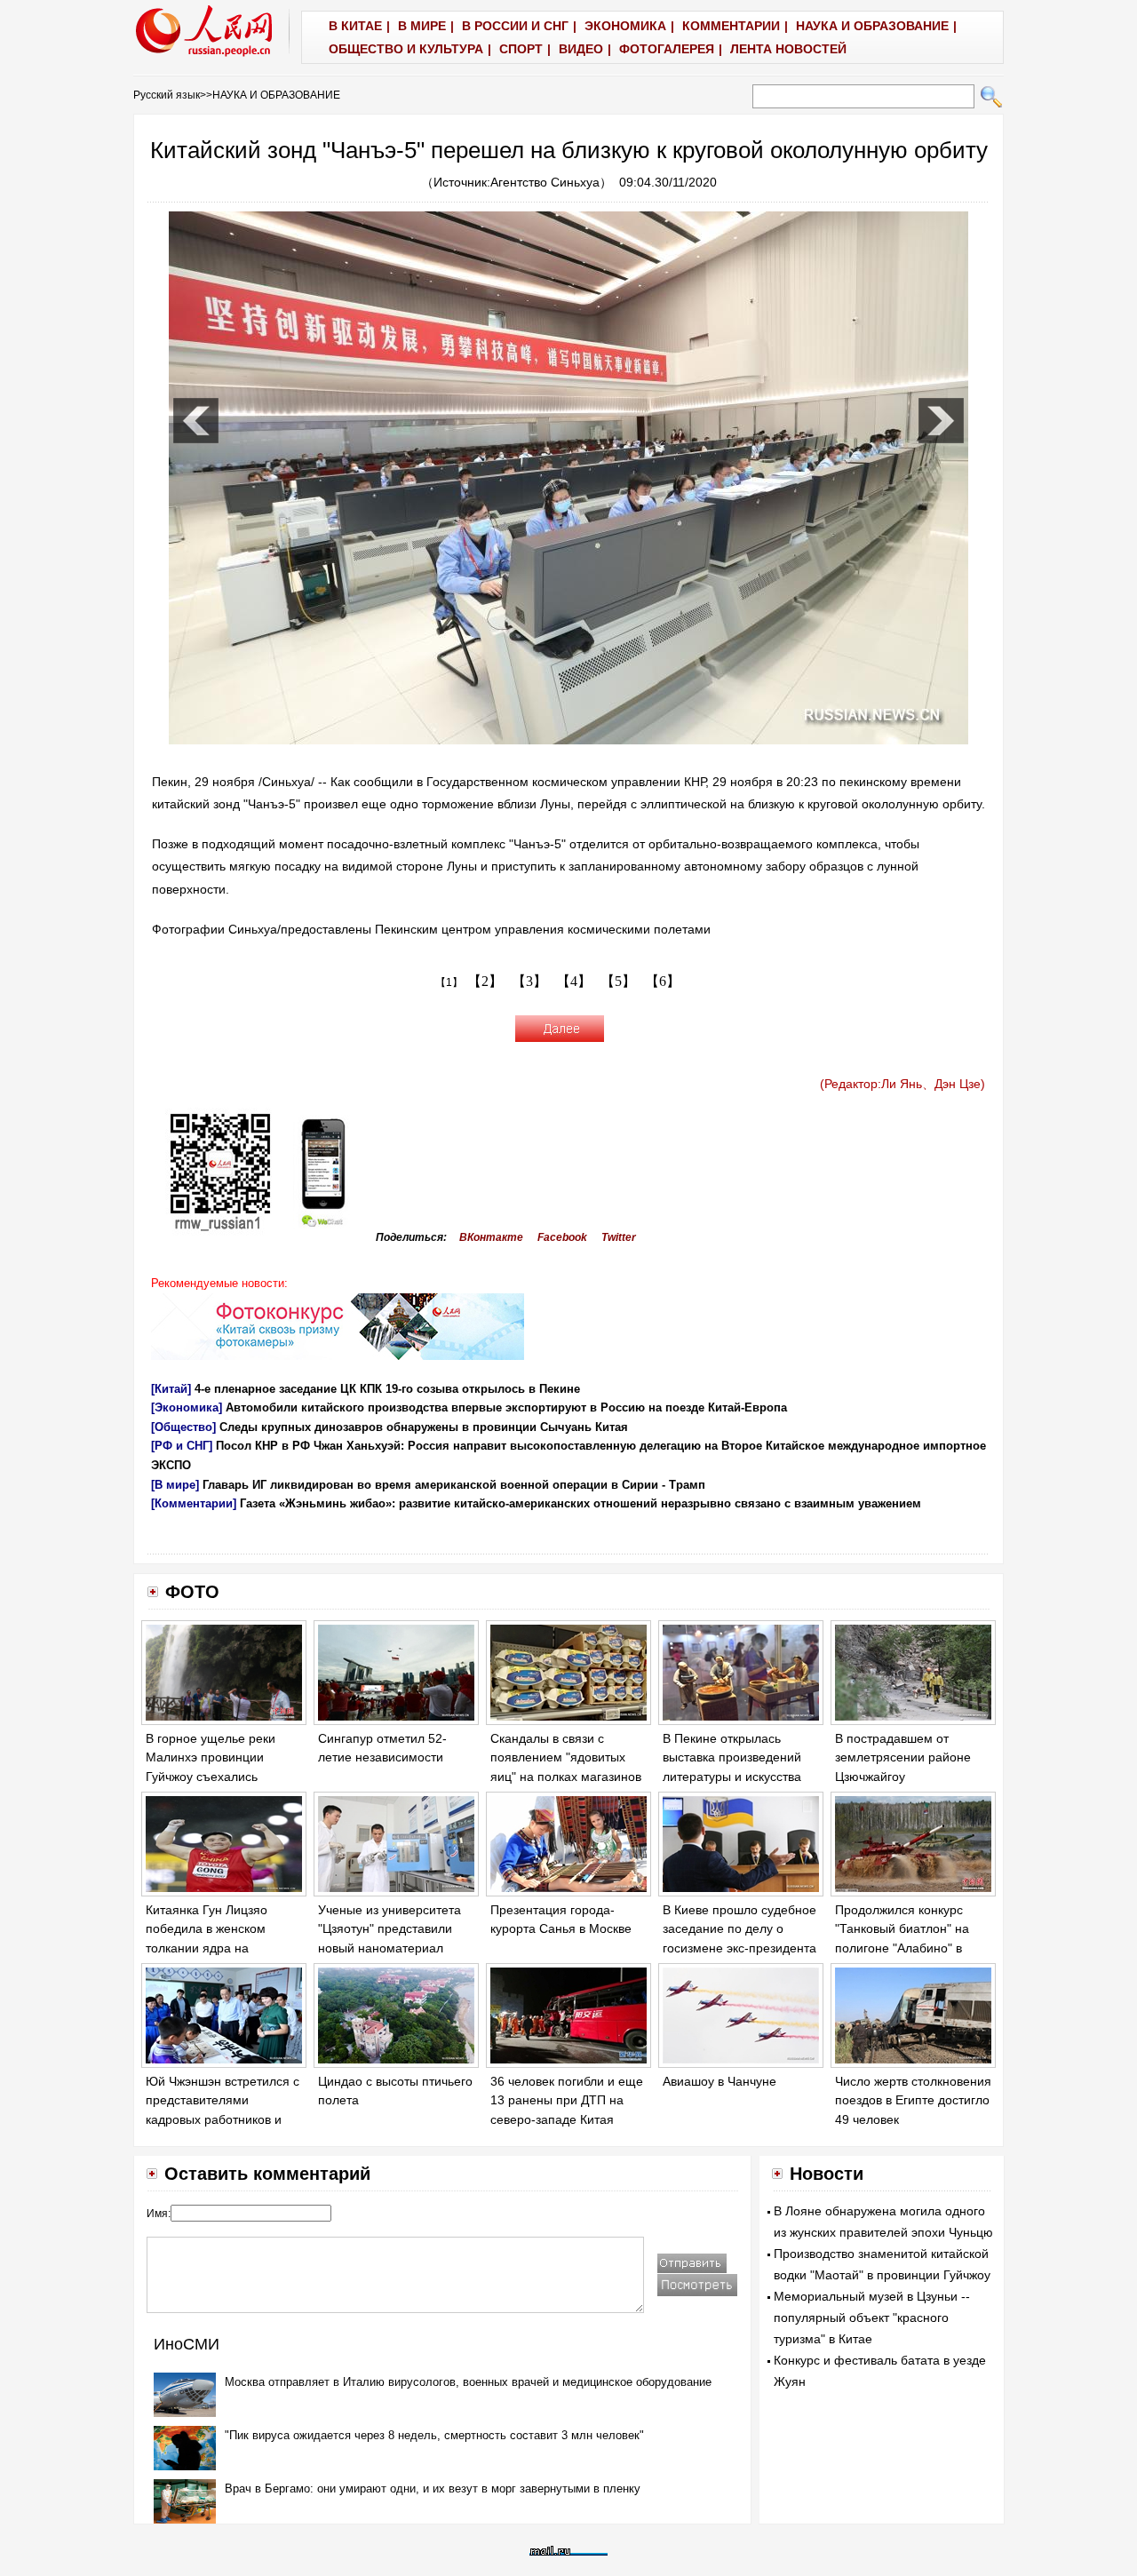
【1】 (449, 982)
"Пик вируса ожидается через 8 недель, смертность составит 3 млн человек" (434, 2435)
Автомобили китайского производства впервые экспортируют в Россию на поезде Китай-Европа (506, 1407)
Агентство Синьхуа (545, 182)
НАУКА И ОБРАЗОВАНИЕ (276, 95)
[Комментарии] (194, 1503)
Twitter (619, 1237)
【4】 (574, 981)
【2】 (485, 981)
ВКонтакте (491, 1237)
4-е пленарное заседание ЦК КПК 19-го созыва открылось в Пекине (387, 1389)
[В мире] (175, 1485)
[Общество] (183, 1427)
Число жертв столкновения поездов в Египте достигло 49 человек (913, 2100)
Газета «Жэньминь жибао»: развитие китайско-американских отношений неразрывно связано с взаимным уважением (580, 1503)
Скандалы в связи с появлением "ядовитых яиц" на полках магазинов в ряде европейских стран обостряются (566, 1777)
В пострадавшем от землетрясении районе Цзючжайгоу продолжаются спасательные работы (903, 1777)
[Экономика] (187, 1407)
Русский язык (167, 95)
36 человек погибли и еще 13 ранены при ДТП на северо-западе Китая (567, 2100)
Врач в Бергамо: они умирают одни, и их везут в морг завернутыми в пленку (433, 2489)
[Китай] (171, 1389)
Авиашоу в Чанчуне (720, 2081)
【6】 (663, 981)
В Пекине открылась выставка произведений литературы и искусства (732, 1757)
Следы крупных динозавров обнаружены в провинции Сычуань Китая (424, 1427)
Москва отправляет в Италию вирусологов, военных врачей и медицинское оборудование (468, 2382)
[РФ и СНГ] (182, 1446)
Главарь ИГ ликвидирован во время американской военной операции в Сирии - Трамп (454, 1485)
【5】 (618, 981)
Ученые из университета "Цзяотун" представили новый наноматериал (390, 1929)
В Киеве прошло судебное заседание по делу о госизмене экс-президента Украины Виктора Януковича (739, 1948)
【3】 (529, 981)
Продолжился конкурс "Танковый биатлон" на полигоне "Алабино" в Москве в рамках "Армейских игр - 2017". (904, 1948)
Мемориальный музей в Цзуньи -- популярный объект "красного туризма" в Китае (872, 2318)
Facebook (562, 1237)
